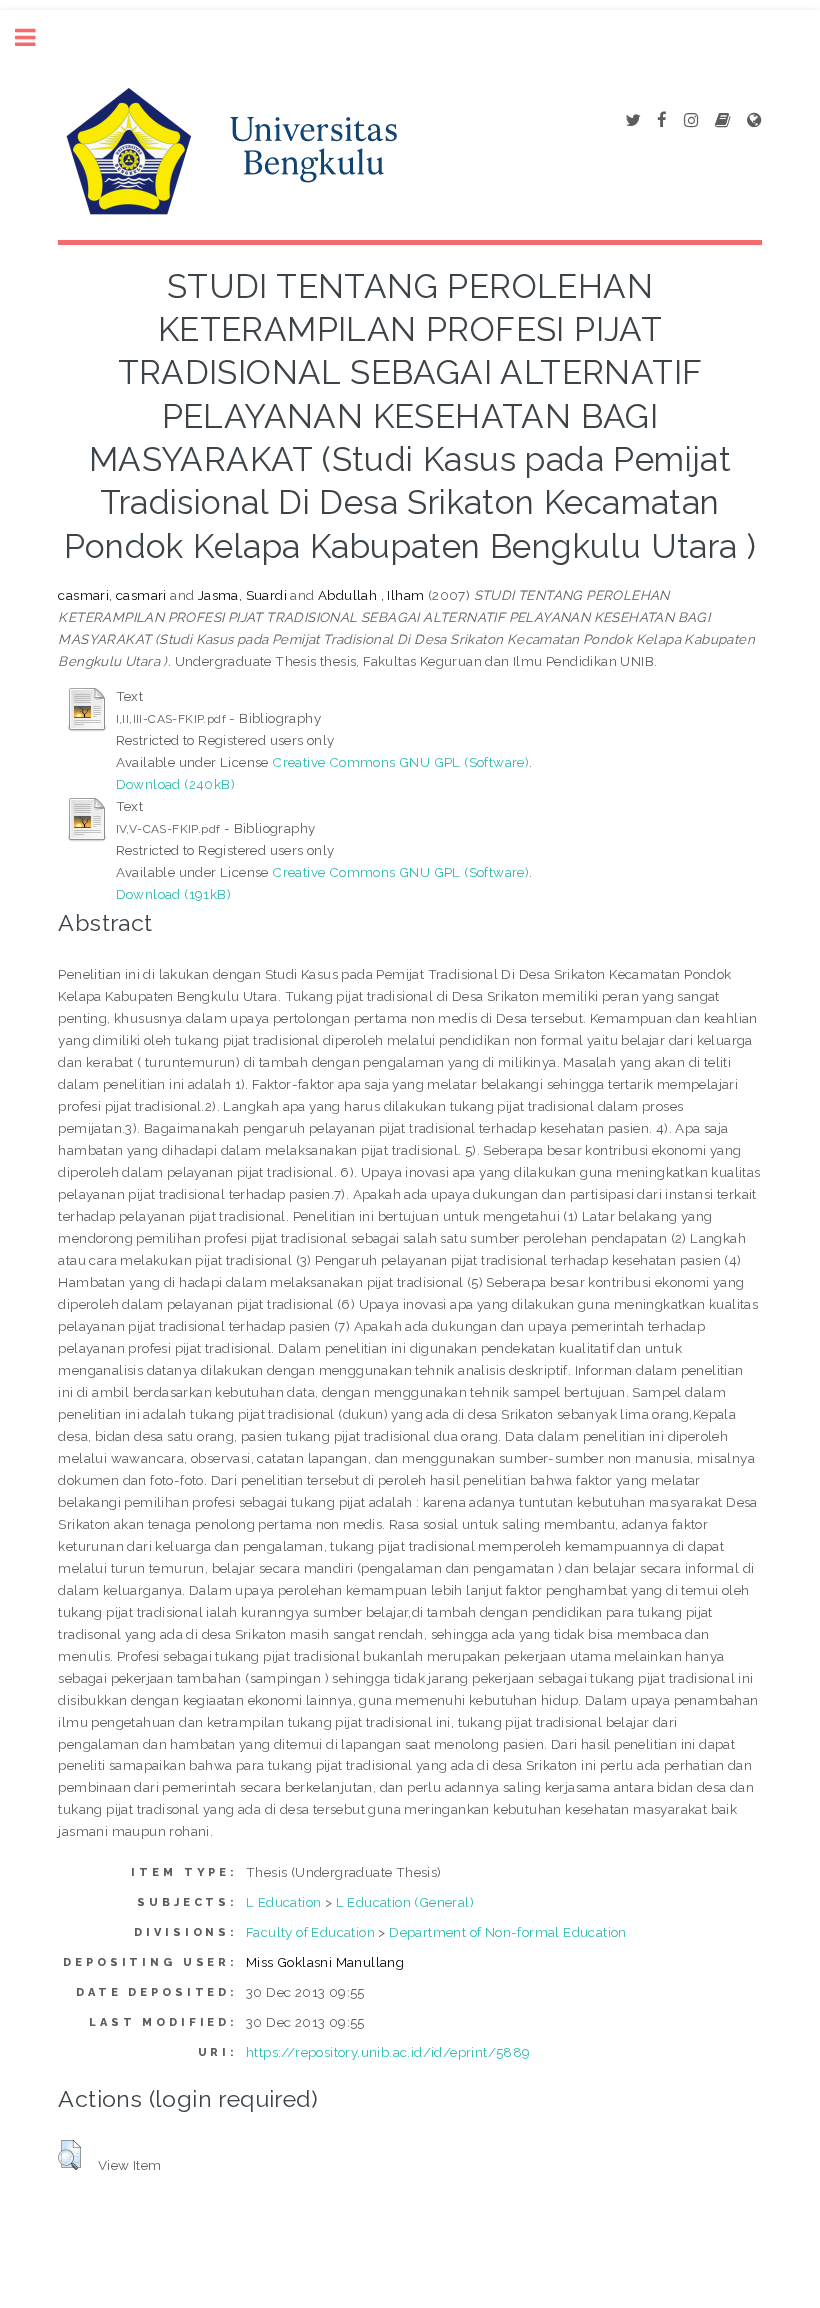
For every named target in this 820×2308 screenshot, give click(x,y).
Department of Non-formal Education (508, 1932)
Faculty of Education (310, 1932)
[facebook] (662, 121)
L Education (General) (405, 1902)
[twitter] (632, 121)
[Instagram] (691, 121)
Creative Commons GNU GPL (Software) (400, 762)
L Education (283, 1902)
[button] (69, 2155)
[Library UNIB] (754, 121)
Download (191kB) (173, 894)
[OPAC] (722, 121)
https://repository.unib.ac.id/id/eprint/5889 (388, 2052)
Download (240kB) (175, 784)
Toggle (36, 37)
